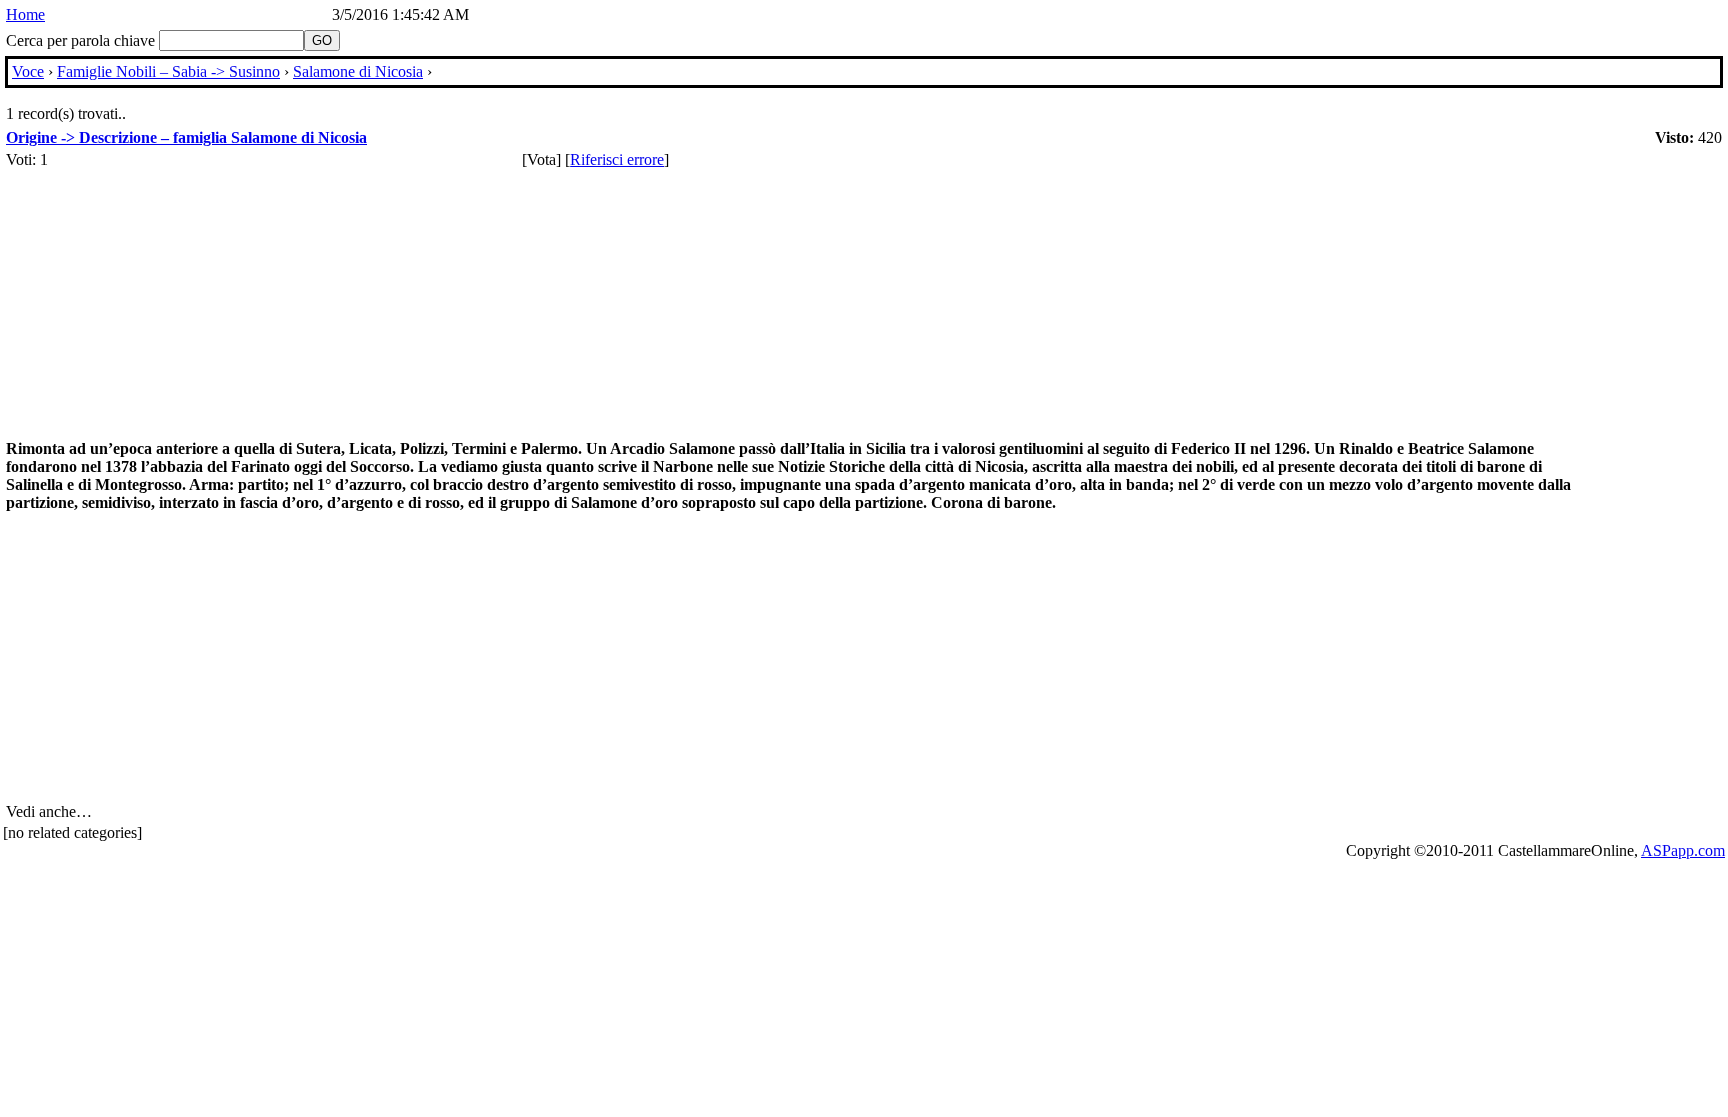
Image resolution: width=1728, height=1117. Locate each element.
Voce (28, 71)
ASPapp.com (1683, 850)
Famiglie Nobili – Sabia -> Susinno (168, 71)
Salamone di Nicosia (358, 71)
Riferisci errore (617, 159)
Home (25, 14)
